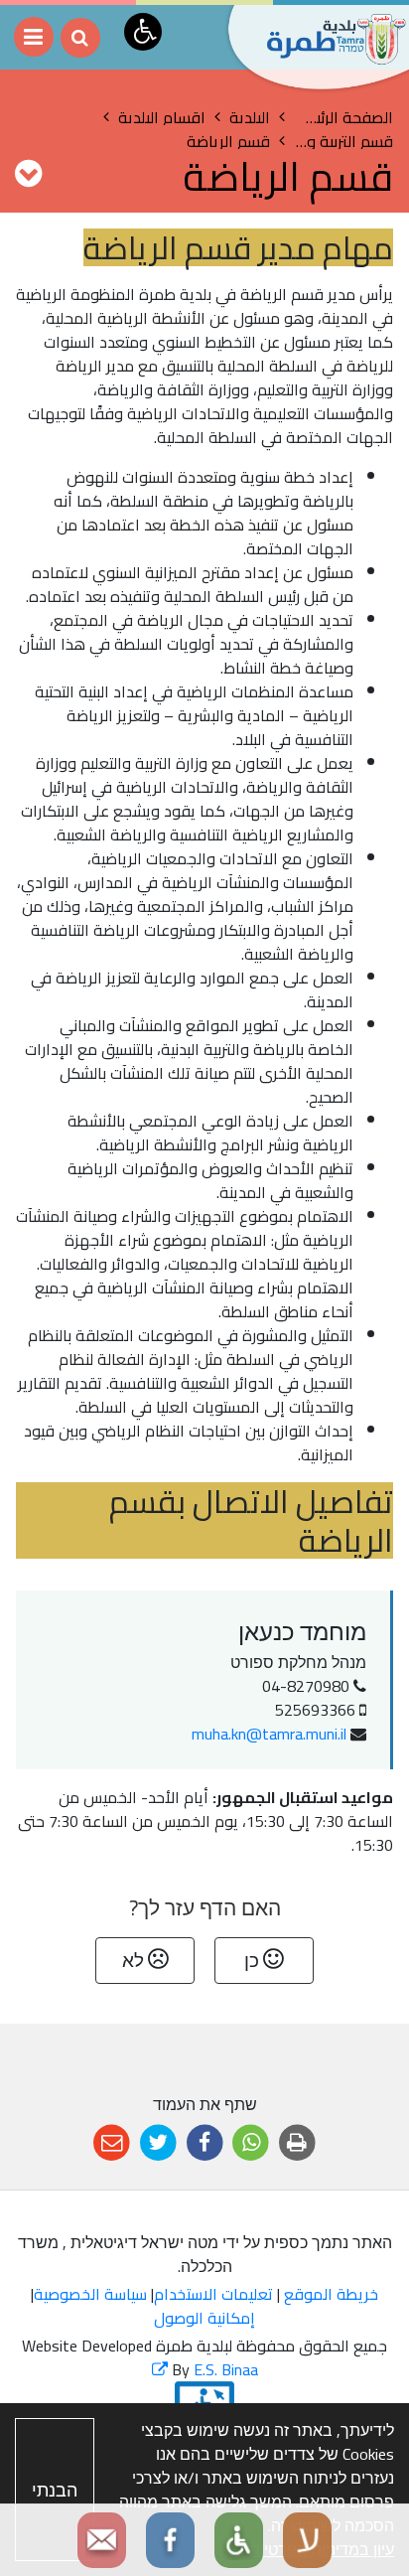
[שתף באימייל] (112, 2143)
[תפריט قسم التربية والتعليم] (28, 173)
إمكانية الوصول (204, 2318)
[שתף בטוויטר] (158, 2143)
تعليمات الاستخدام (213, 2294)
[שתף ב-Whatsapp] (251, 2143)
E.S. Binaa (205, 2369)
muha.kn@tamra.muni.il (269, 1734)
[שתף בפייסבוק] (205, 2143)
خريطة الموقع (331, 2294)
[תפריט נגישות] (143, 32)
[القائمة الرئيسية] (34, 37)
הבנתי (55, 2490)
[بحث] (80, 38)
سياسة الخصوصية (90, 2294)
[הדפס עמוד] (297, 2143)
